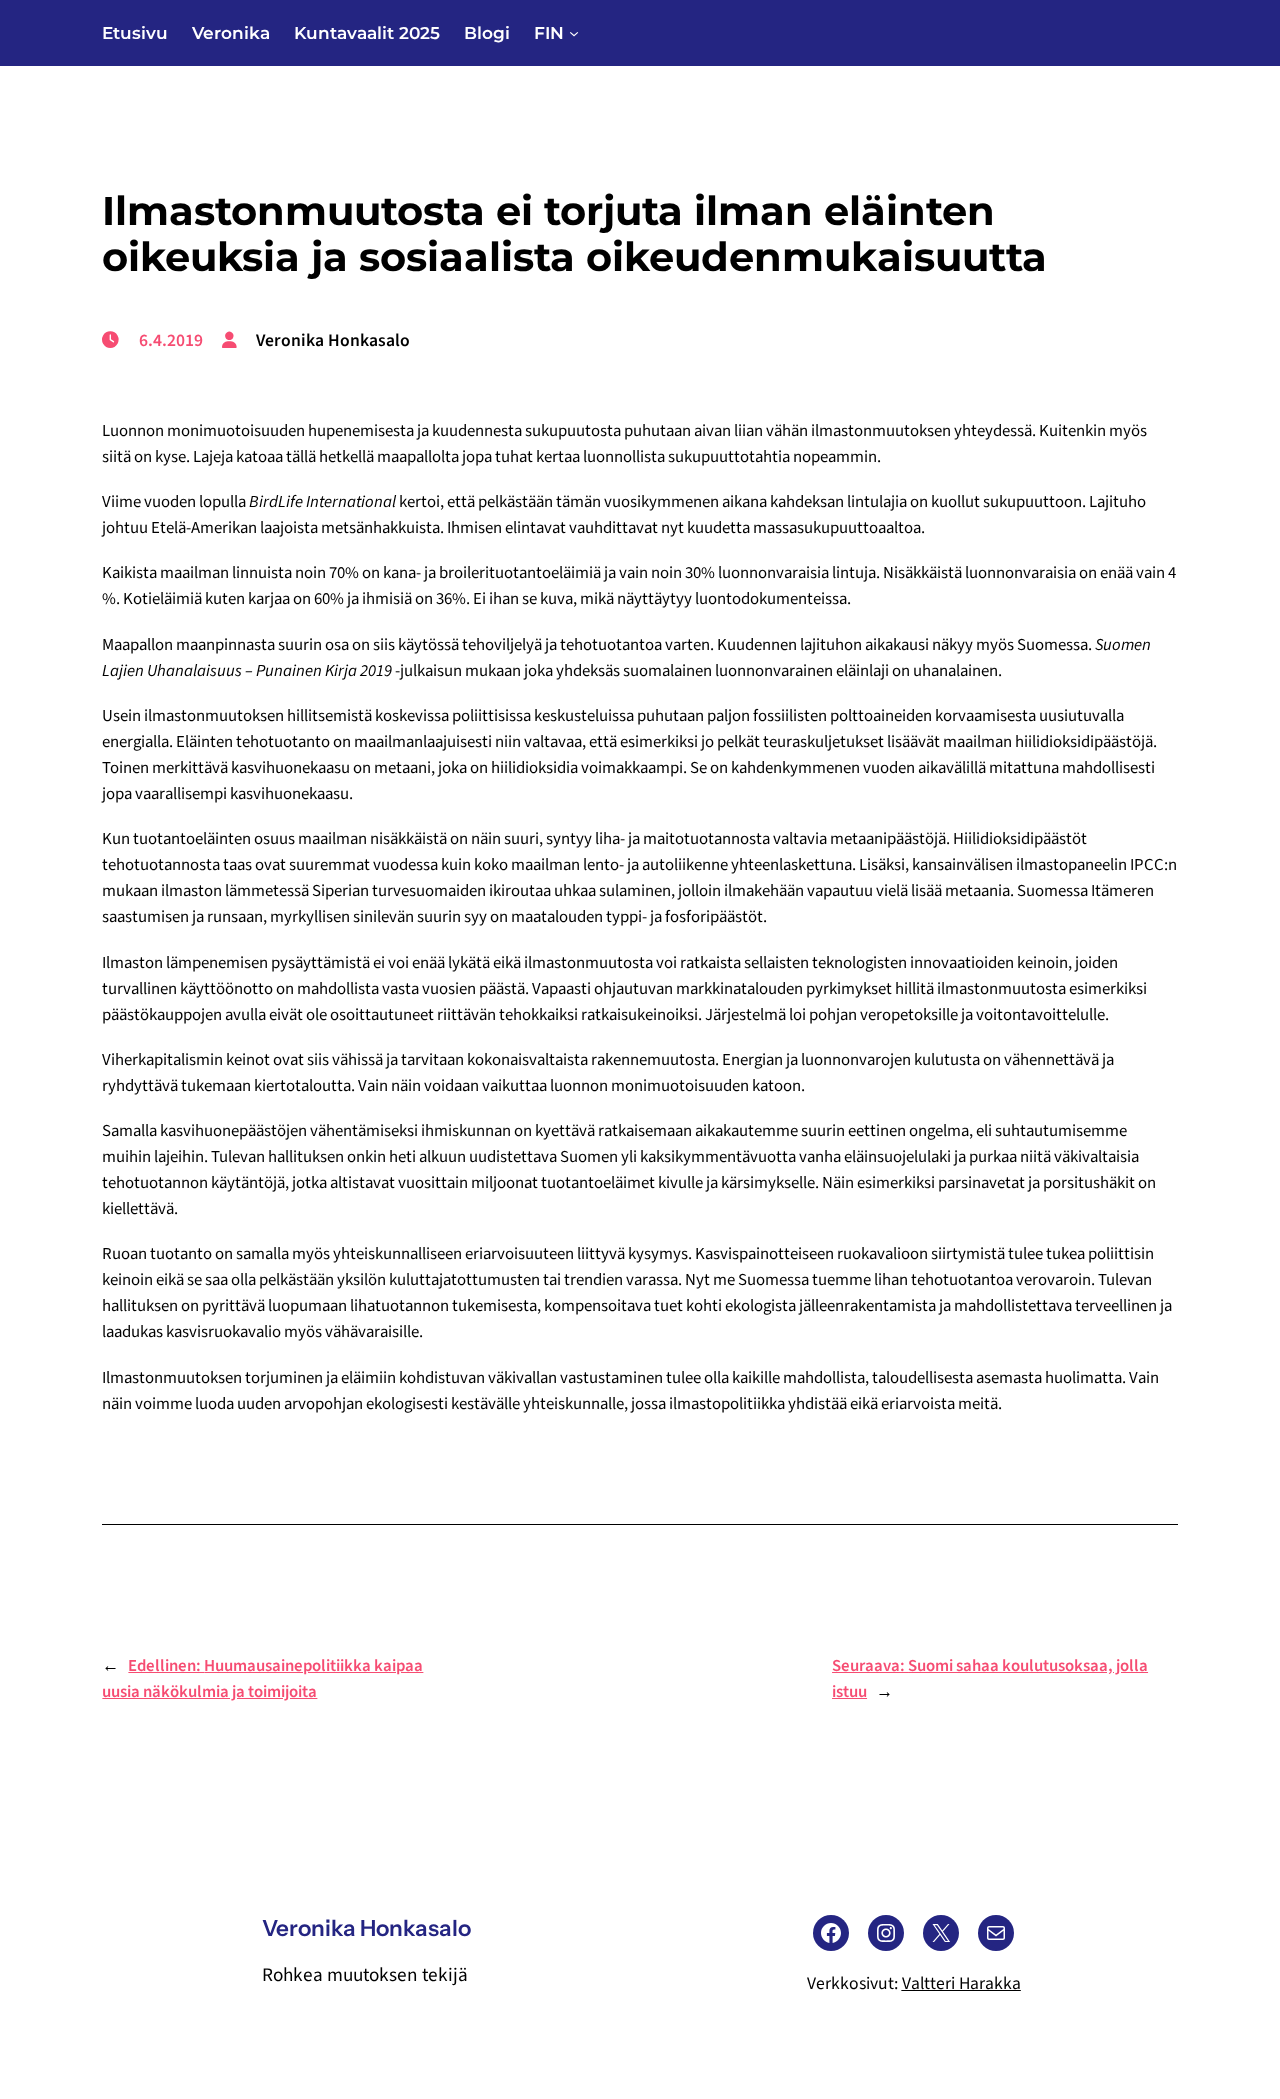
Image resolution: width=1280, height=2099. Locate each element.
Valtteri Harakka (961, 1983)
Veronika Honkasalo (366, 1928)
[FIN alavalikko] (574, 33)
